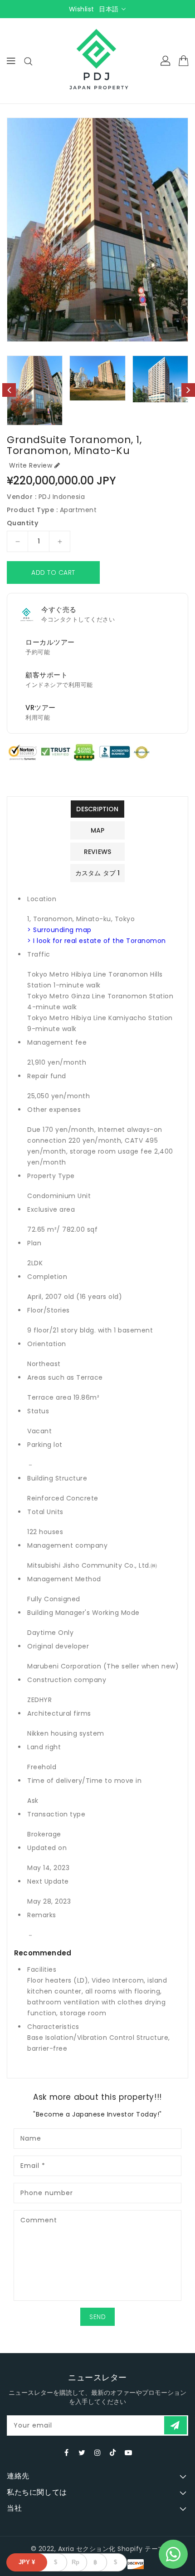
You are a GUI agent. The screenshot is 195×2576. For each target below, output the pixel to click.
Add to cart (53, 572)
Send (97, 2317)
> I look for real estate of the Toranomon (97, 941)
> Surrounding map (59, 930)
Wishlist (82, 9)
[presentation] (9, 390)
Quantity (22, 523)
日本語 (109, 9)
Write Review (31, 465)
